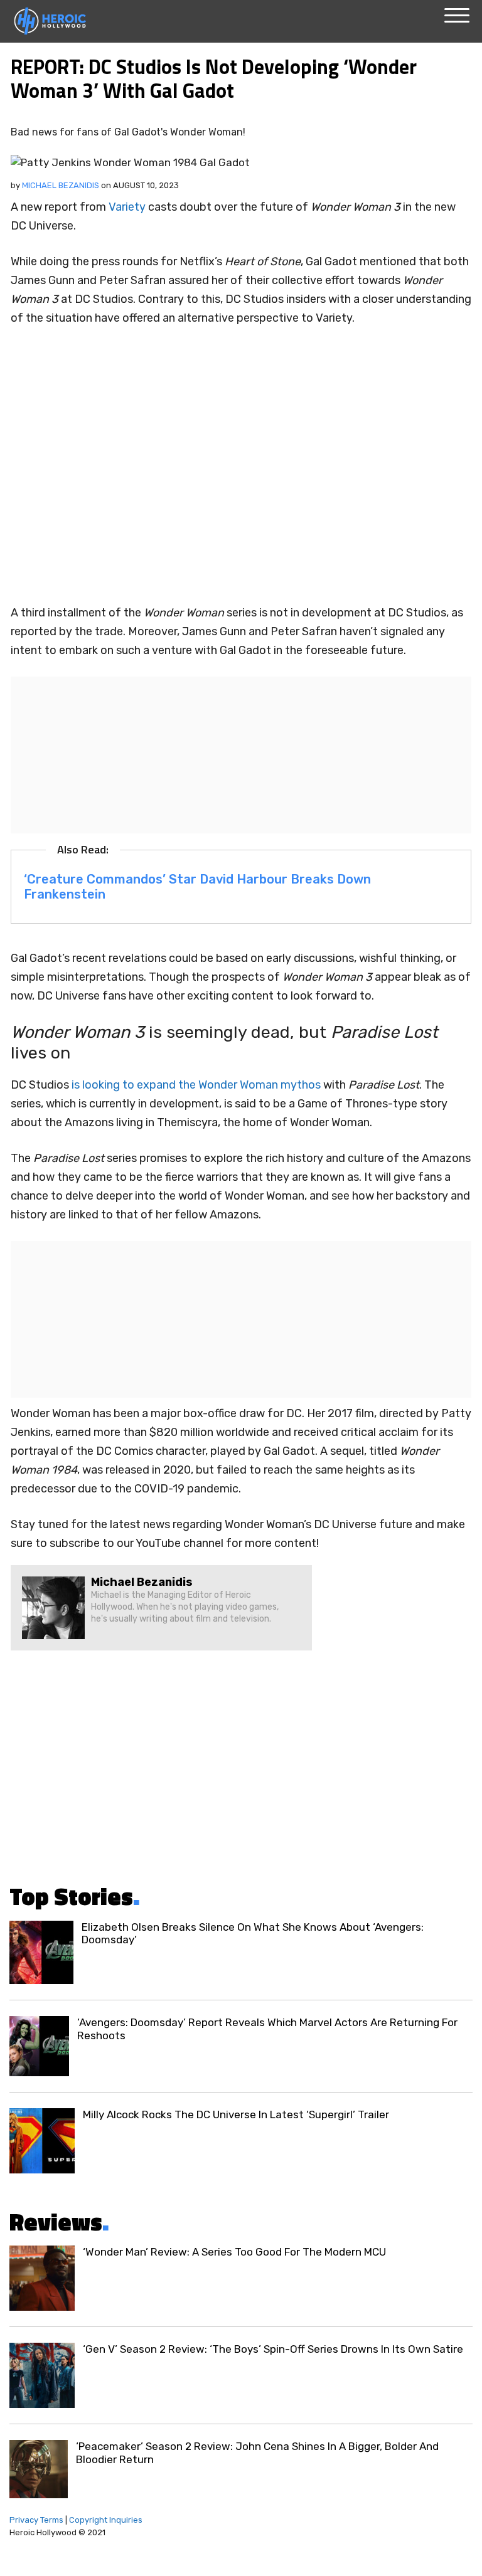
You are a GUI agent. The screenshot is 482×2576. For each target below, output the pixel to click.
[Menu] (457, 16)
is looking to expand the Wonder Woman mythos (196, 1085)
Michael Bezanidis (61, 185)
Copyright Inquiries (106, 2520)
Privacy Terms (36, 2520)
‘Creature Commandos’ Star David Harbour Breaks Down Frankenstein (197, 887)
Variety (127, 207)
